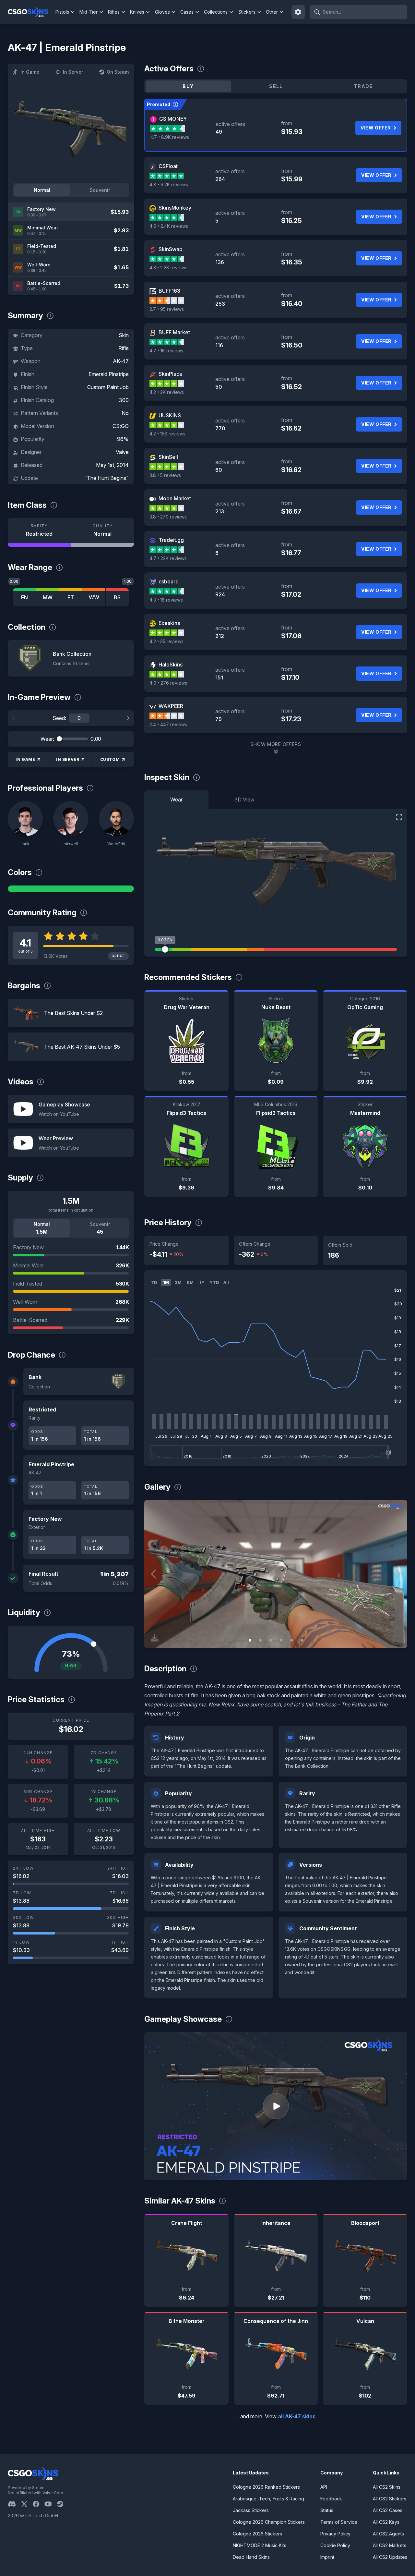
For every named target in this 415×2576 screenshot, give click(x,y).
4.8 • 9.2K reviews (169, 184)
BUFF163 (169, 291)
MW (48, 597)
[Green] (71, 889)
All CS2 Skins (387, 2487)
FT (71, 597)
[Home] (31, 12)
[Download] (155, 1638)
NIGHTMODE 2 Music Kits (260, 2545)
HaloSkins (171, 665)
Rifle (124, 348)
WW (94, 597)
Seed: (59, 718)
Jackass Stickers (251, 2510)
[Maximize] (399, 817)
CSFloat (168, 166)
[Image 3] (271, 1640)
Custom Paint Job (108, 387)
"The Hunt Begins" (107, 478)
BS (117, 597)
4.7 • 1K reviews (166, 351)
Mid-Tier (89, 12)
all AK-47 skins (297, 2416)
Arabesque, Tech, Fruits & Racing (268, 2499)
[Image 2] (260, 1640)
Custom (110, 759)
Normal (42, 190)
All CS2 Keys (386, 2522)
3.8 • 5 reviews (165, 475)
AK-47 (121, 361)
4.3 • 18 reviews (166, 600)
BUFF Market (174, 332)
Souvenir (100, 190)
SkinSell (168, 457)
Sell (276, 86)
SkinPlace (171, 374)
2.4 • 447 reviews (168, 724)
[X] (27, 2504)
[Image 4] (281, 1640)
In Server (73, 72)
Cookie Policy (335, 2545)
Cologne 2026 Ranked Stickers (266, 2487)
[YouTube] (51, 2504)
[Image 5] (291, 1640)
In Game (30, 72)
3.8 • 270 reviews (168, 517)
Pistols (62, 12)
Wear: (47, 739)
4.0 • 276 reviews (168, 683)
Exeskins (169, 623)
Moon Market (175, 498)
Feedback (331, 2499)
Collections (216, 12)
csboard (169, 581)
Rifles (114, 12)
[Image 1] (250, 1640)
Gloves (162, 12)
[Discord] (14, 2504)
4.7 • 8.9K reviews (170, 137)
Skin (124, 335)
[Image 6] (302, 1640)
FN (24, 597)
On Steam (118, 72)
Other (272, 12)
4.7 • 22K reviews (168, 558)
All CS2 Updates (390, 2557)
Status (327, 2510)
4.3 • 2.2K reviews (168, 268)
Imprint (327, 2557)
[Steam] (63, 2504)
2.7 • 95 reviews (167, 309)
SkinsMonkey (175, 208)
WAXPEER (171, 706)
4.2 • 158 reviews (167, 434)
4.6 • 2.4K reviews (169, 226)
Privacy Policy (335, 2534)
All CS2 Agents (388, 2534)
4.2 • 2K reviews (167, 392)
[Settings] (298, 12)
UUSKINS (170, 415)
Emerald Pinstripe (109, 374)
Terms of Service (339, 2522)
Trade (363, 86)
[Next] (128, 718)
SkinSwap (171, 249)
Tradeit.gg (171, 540)
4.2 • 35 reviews (166, 641)
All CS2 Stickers (390, 2499)
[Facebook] (39, 2504)
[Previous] (14, 718)
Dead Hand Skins (251, 2557)
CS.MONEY (173, 119)
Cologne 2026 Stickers (257, 2534)
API (324, 2487)
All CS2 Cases (388, 2510)
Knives (137, 12)
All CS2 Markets (390, 2545)
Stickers (247, 12)
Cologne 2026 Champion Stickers (269, 2522)
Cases (187, 12)
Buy (188, 86)
